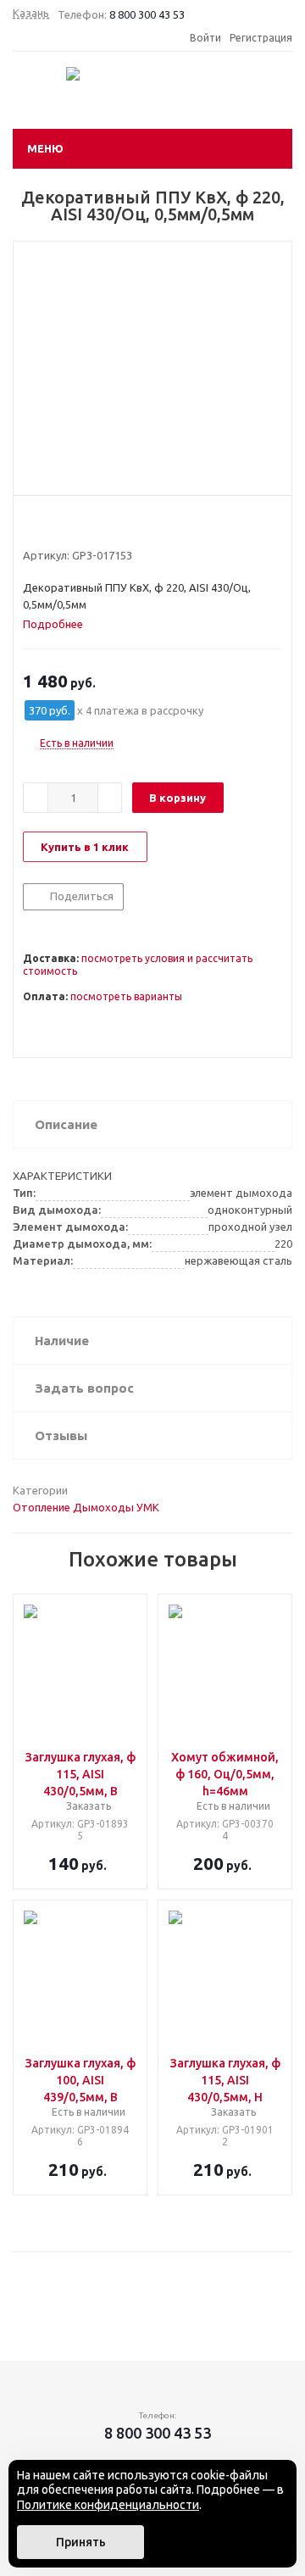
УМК (148, 1507)
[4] (79, 525)
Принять (81, 2542)
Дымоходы (103, 1507)
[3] (63, 525)
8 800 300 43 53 (147, 14)
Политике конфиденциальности (108, 2505)
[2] (47, 525)
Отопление (42, 1507)
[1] (31, 525)
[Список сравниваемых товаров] (214, 95)
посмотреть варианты (126, 996)
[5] (95, 525)
